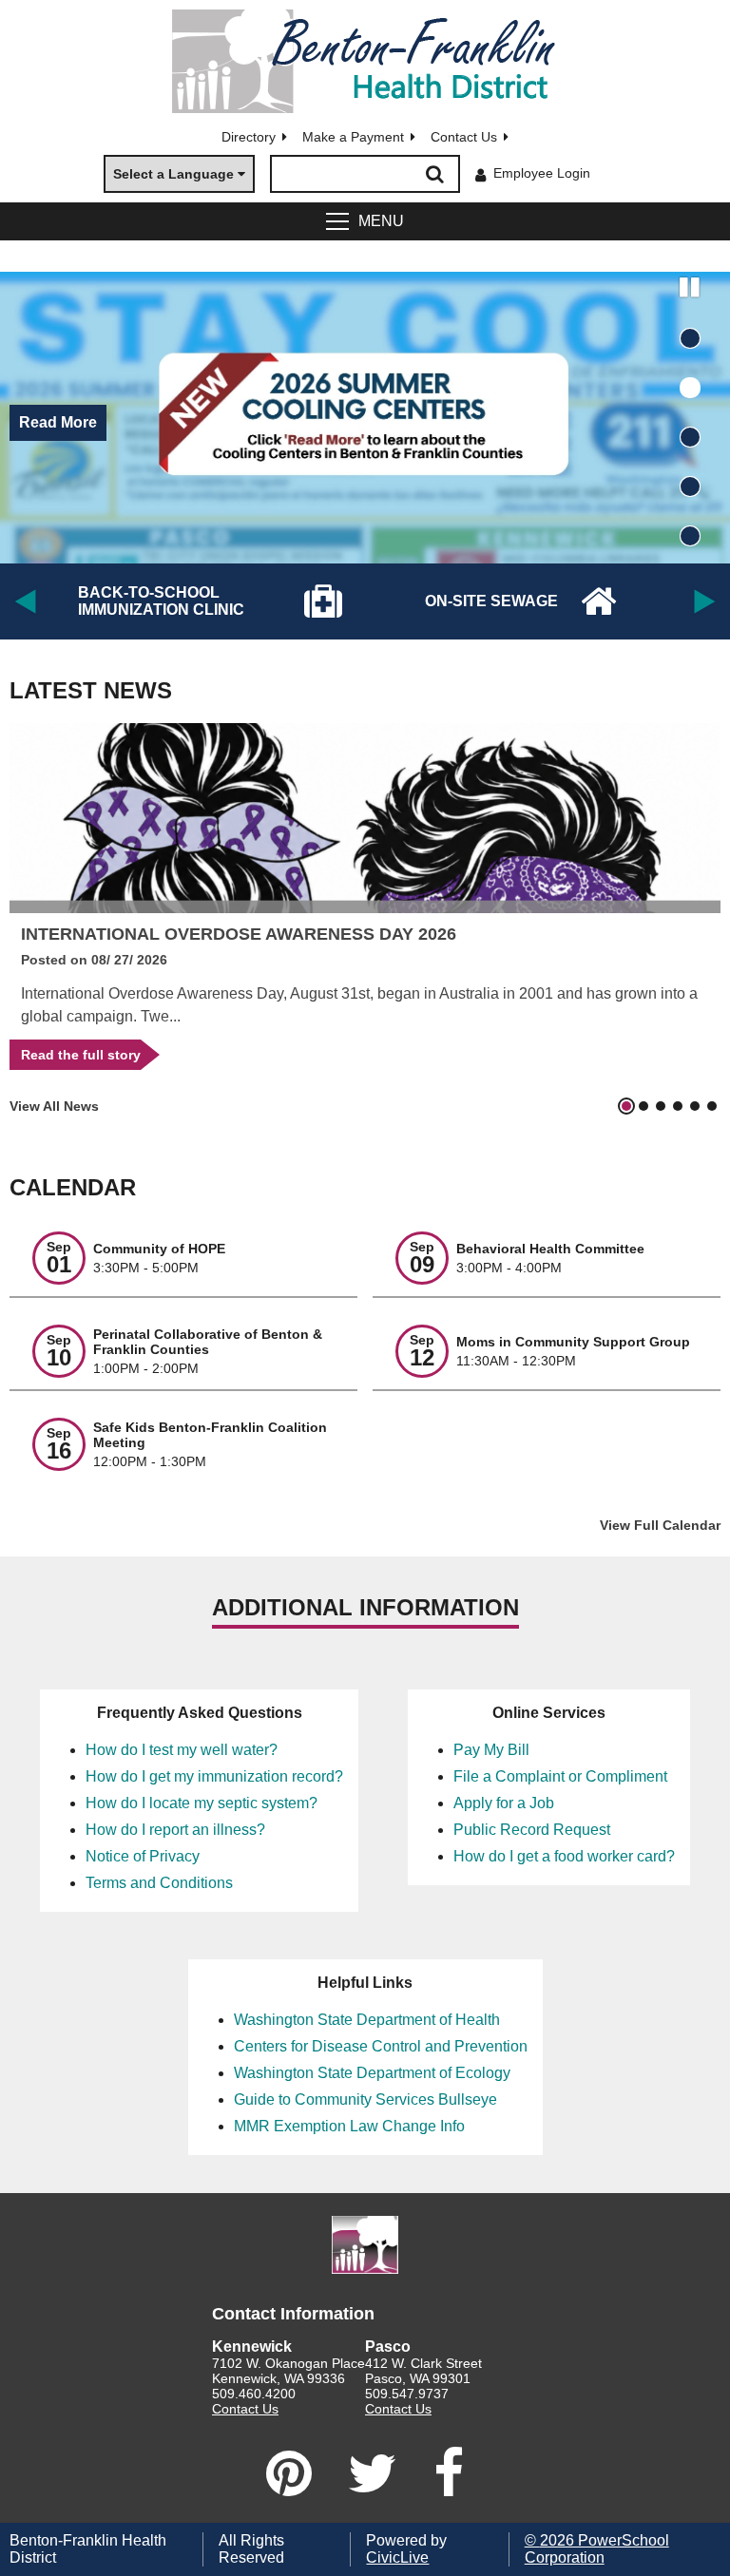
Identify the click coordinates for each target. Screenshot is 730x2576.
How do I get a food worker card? (564, 1856)
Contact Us (464, 137)
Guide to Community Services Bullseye (365, 2099)
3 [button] (690, 437)
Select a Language (173, 174)
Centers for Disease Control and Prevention (381, 2046)
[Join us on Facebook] (449, 2473)
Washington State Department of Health (367, 2020)
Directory (249, 137)
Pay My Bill (491, 1750)
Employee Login (542, 173)
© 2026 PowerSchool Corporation (597, 2549)
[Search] (435, 174)
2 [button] (690, 388)
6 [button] (712, 1106)
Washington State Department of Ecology (372, 2073)
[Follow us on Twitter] (373, 2473)
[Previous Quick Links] (21, 601)
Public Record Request (532, 1830)
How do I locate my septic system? (202, 1803)
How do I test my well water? (182, 1750)
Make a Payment (353, 137)
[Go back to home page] (365, 61)
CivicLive (397, 2557)
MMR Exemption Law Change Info (349, 2126)
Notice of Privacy (143, 1856)
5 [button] (690, 536)
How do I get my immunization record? (214, 1776)
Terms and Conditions (159, 1883)
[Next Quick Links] (709, 601)
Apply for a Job (504, 1803)
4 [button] (690, 487)
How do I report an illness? (175, 1830)
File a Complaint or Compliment (560, 1776)
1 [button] (690, 338)
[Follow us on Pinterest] (289, 2473)
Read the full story (75, 1051)
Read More (58, 422)
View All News (54, 1106)
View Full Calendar (660, 1525)
